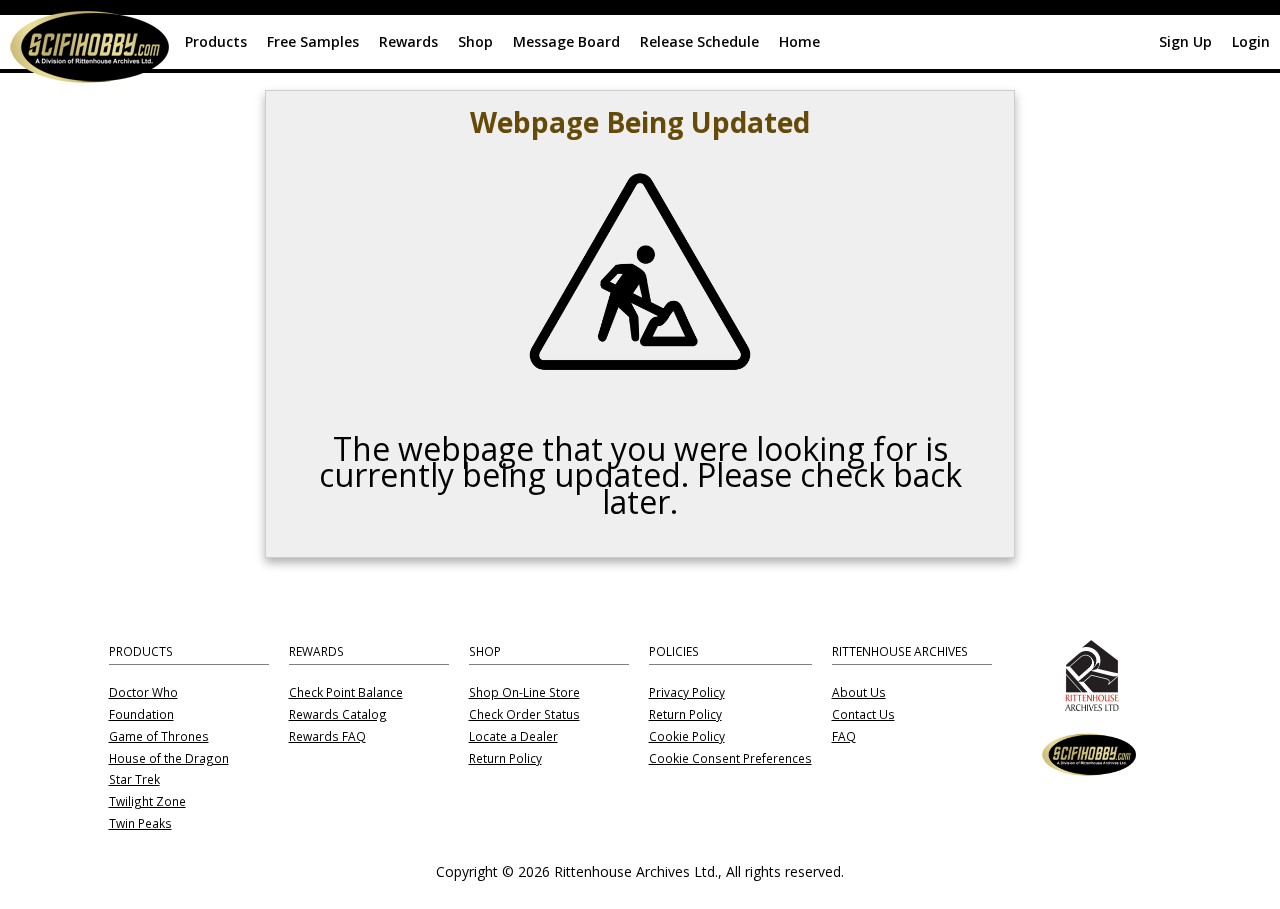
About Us (859, 693)
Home (799, 41)
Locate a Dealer (513, 737)
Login (1251, 41)
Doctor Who (143, 693)
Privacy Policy (687, 693)
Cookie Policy (687, 737)
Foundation (141, 715)
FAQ (844, 737)
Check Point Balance (346, 693)
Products (216, 41)
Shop (475, 41)
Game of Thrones (159, 737)
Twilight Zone (147, 802)
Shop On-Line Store (524, 693)
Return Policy (505, 759)
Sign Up (1185, 41)
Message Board (566, 41)
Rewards (408, 41)
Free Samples (313, 41)
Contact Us (863, 715)
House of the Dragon (169, 759)
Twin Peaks (140, 824)
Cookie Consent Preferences (730, 759)
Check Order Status (524, 715)
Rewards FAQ (327, 737)
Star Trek (134, 780)
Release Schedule (699, 41)
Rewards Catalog (338, 715)
